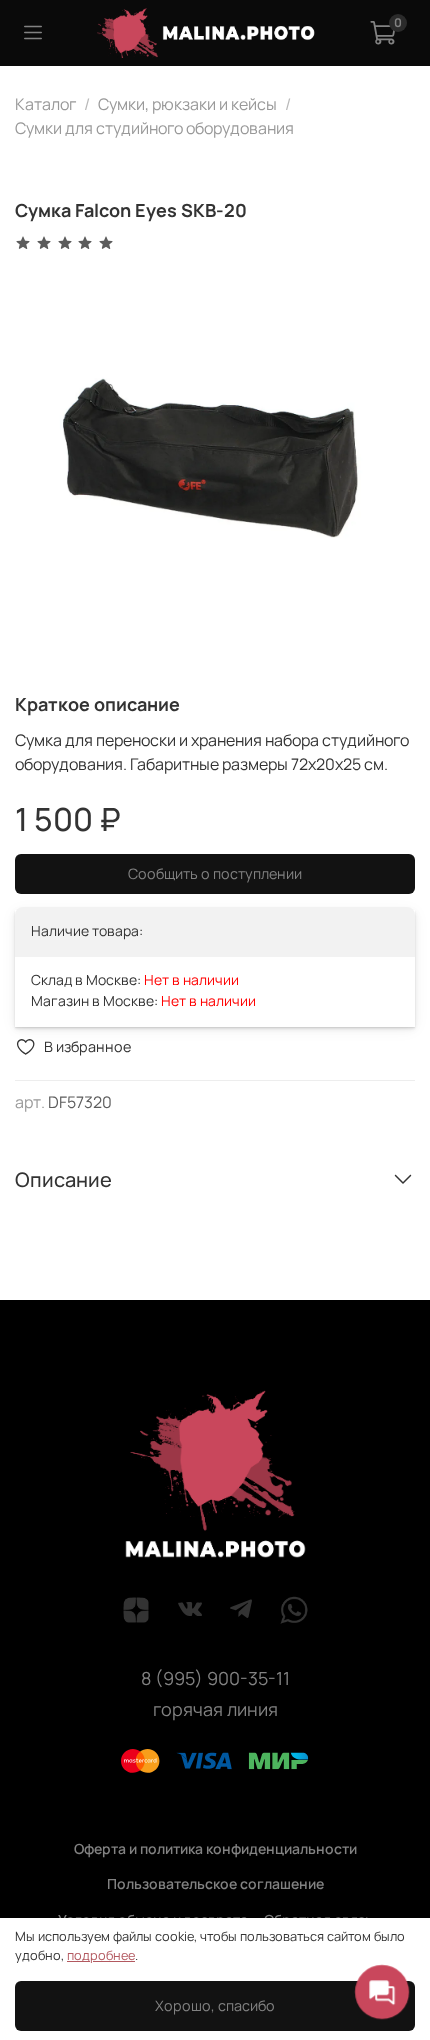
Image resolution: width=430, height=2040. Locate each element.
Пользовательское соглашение (215, 1883)
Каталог (45, 104)
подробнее (101, 1955)
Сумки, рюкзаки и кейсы (187, 104)
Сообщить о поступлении (215, 873)
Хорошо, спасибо (215, 2005)
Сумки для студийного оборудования (154, 128)
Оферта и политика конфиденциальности (215, 1848)
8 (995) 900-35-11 (215, 1678)
